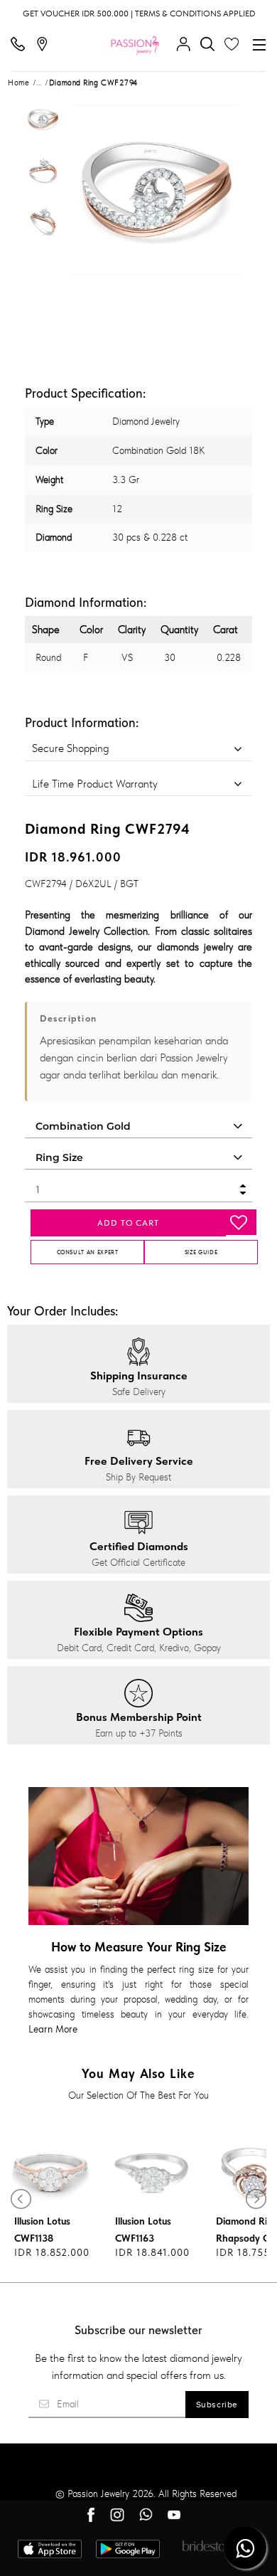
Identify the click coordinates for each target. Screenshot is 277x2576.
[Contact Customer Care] (21, 45)
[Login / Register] (187, 45)
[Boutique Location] (45, 45)
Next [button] (227, 190)
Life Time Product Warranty (95, 784)
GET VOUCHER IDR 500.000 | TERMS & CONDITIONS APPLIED (139, 14)
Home (18, 83)
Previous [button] (87, 190)
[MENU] (259, 45)
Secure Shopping (70, 748)
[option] (43, 123)
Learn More (53, 2029)
